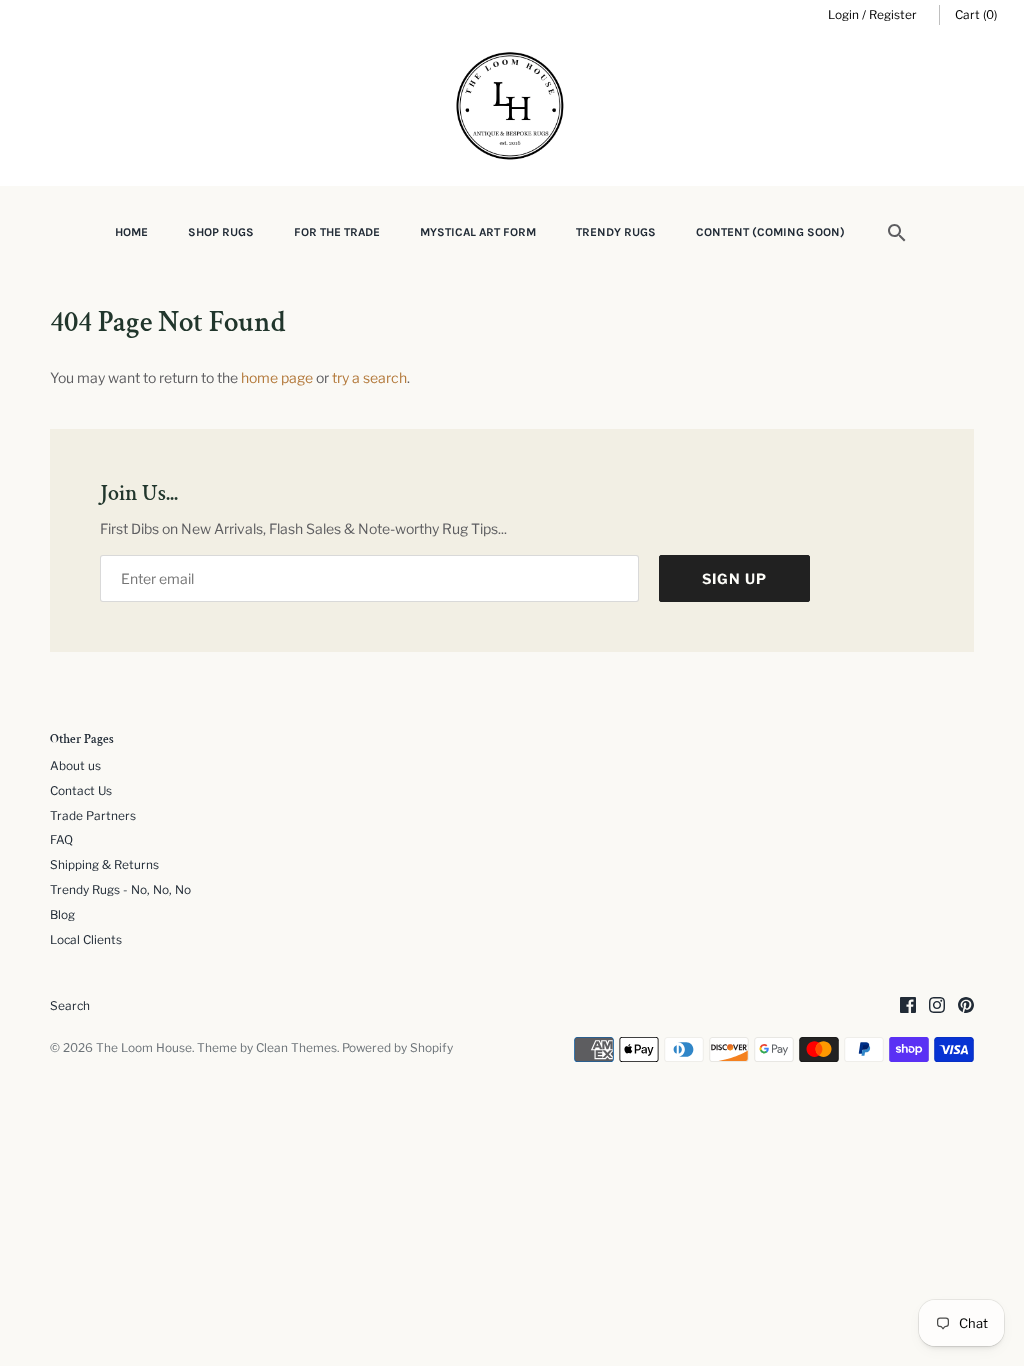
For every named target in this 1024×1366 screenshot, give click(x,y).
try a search (369, 377)
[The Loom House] (512, 108)
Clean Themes (296, 1048)
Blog (62, 915)
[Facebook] (908, 1006)
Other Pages (82, 740)
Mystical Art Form (478, 232)
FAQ (61, 840)
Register (893, 15)
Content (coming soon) (770, 232)
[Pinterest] (966, 1006)
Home (131, 232)
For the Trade (337, 232)
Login (843, 15)
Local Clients (86, 940)
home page (277, 377)
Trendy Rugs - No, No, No (120, 890)
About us (75, 766)
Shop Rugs (221, 232)
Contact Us (81, 791)
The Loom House (144, 1048)
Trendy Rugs (616, 232)
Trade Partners (93, 816)
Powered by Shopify (397, 1048)
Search (70, 1006)
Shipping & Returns (104, 865)
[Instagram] (937, 1006)
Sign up (734, 578)
